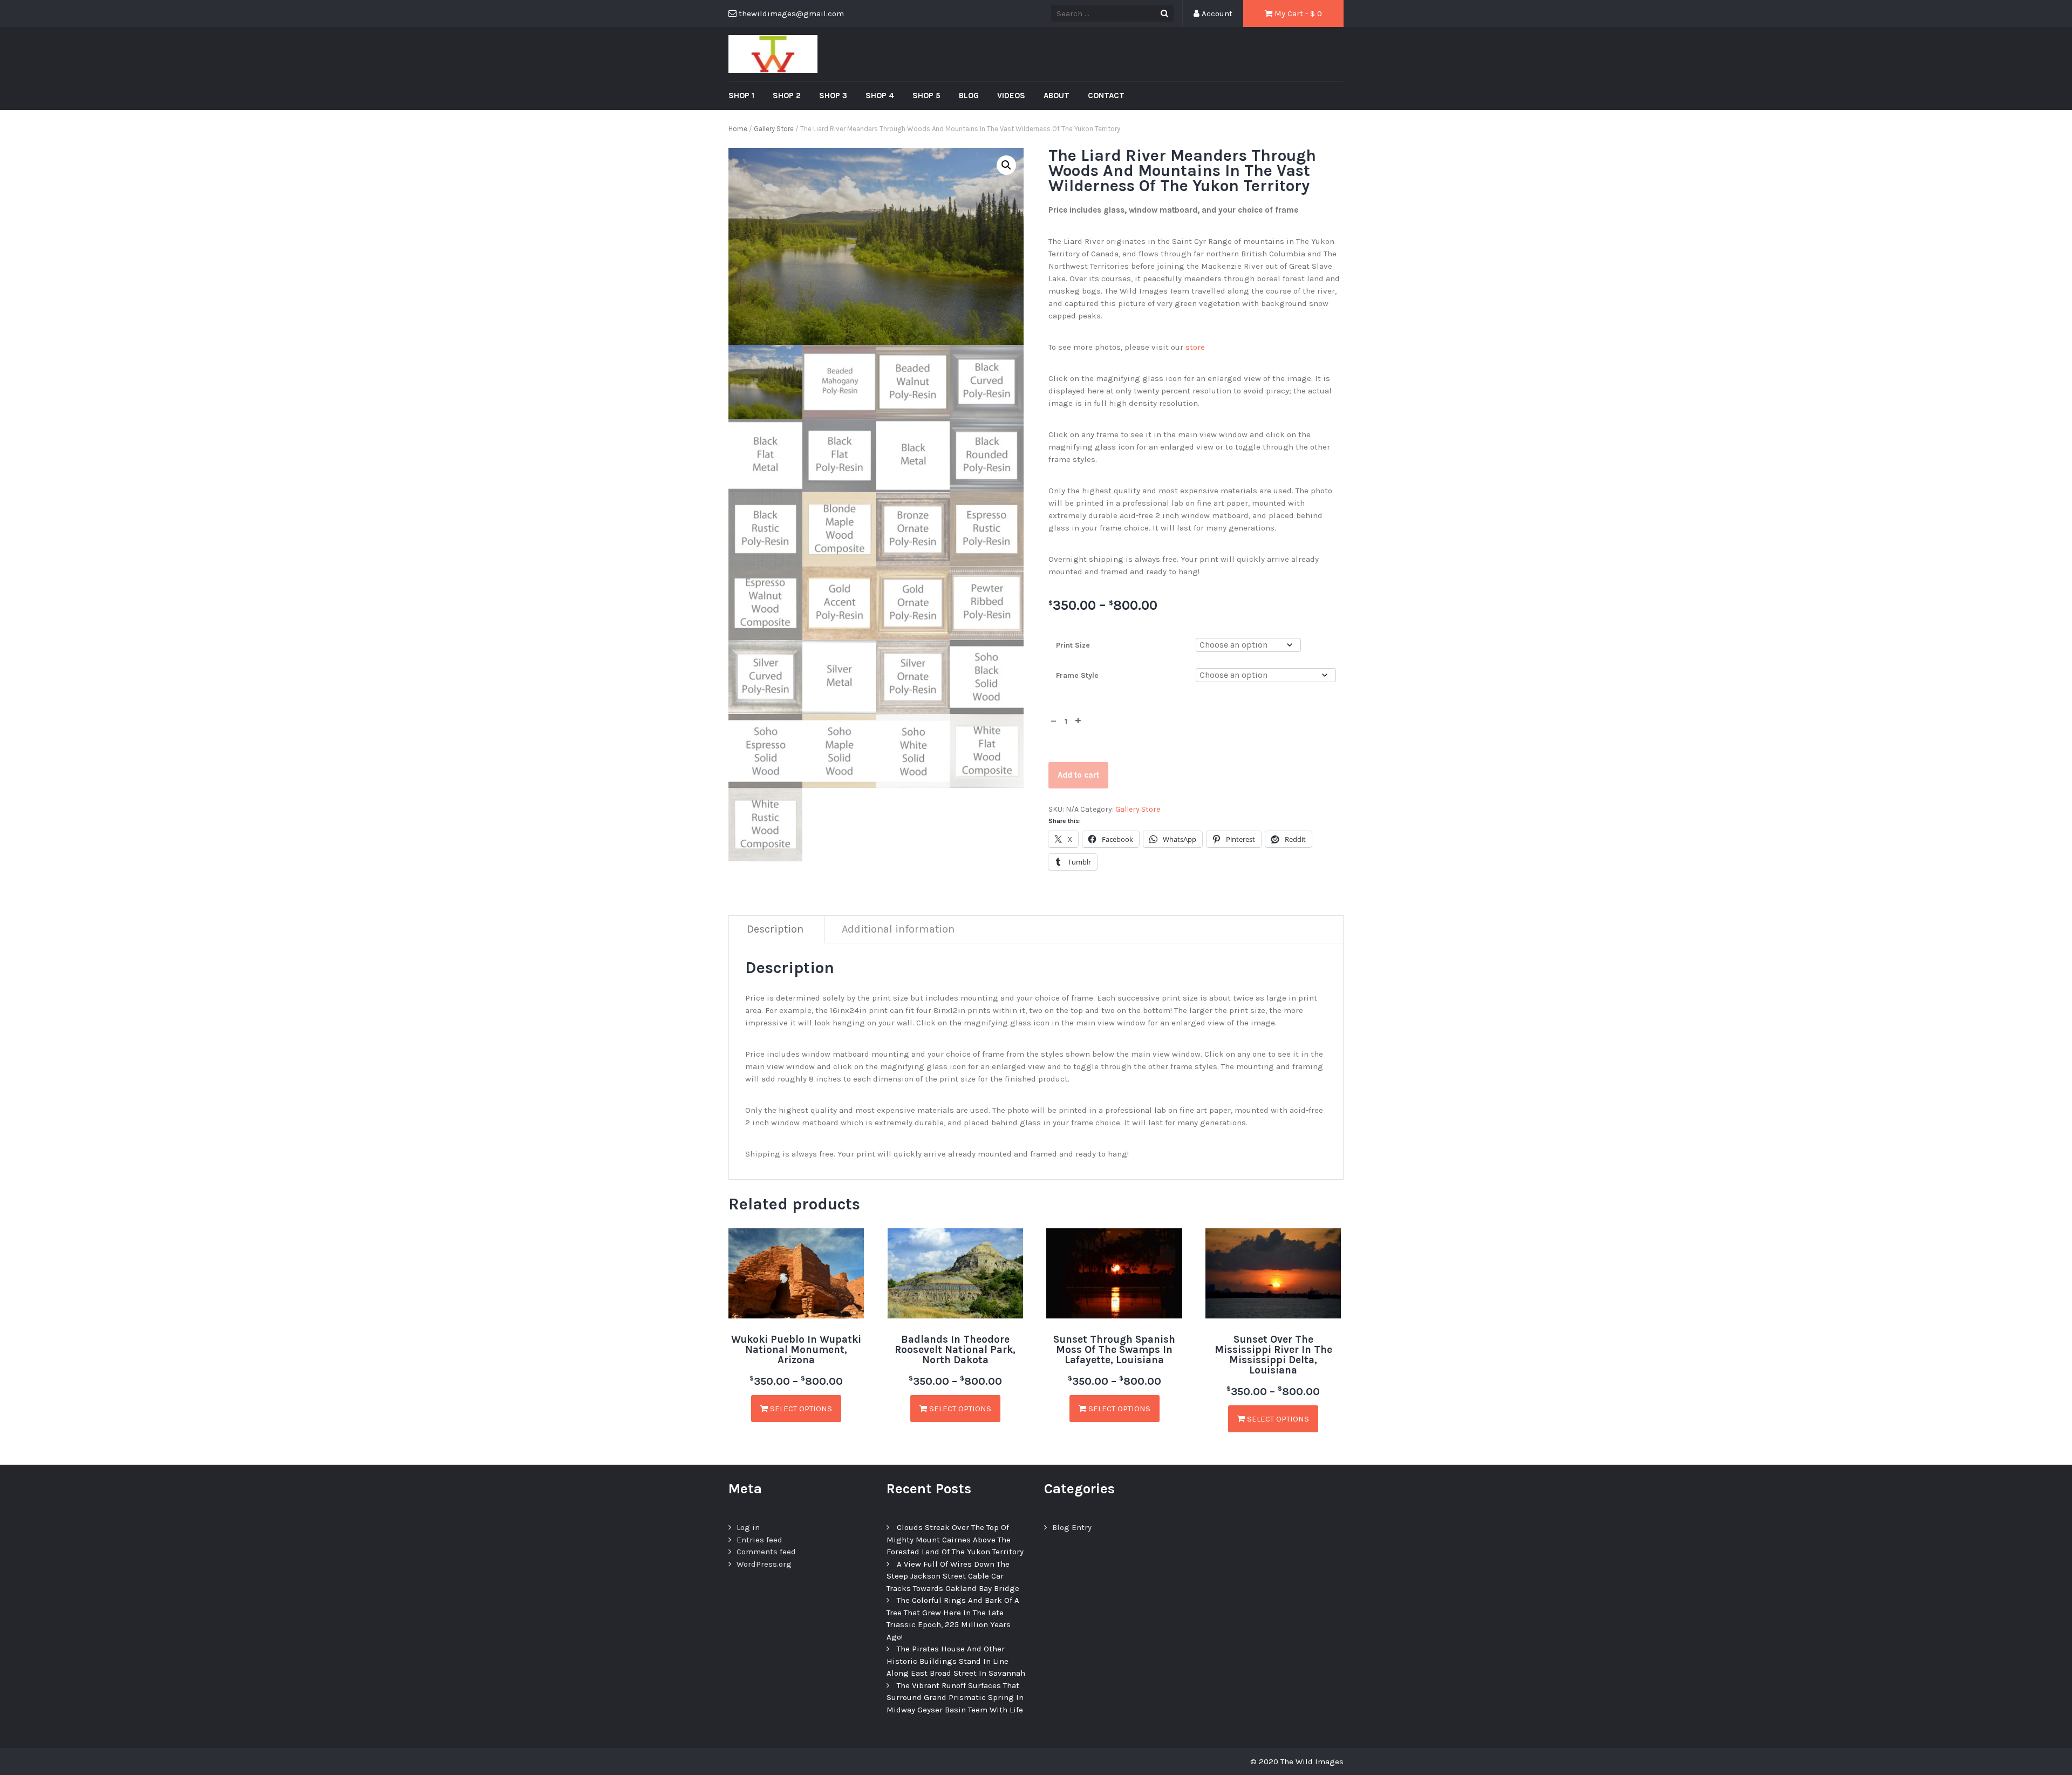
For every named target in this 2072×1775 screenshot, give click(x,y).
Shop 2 (787, 96)
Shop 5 (926, 96)
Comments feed (766, 1552)
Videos (1011, 96)
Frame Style (1077, 675)
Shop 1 (741, 96)
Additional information (898, 929)
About (1057, 96)
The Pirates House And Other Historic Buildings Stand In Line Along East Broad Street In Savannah (956, 1661)
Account (1216, 13)
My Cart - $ (1297, 13)
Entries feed (759, 1540)
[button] (1006, 165)
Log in (748, 1527)
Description (775, 929)
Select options (800, 1409)
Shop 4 (880, 96)
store (1195, 347)
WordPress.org (764, 1564)
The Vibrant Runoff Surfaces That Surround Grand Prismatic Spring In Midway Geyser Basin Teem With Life (955, 1698)
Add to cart (1078, 775)
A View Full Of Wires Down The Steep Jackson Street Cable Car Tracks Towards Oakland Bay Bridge (953, 1576)
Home (738, 129)
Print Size (1073, 645)
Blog (969, 96)
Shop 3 (833, 96)
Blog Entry (1072, 1527)
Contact (1106, 96)
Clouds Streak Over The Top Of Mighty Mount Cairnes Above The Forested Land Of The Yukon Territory (955, 1539)
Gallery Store (774, 129)
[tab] (775, 930)
